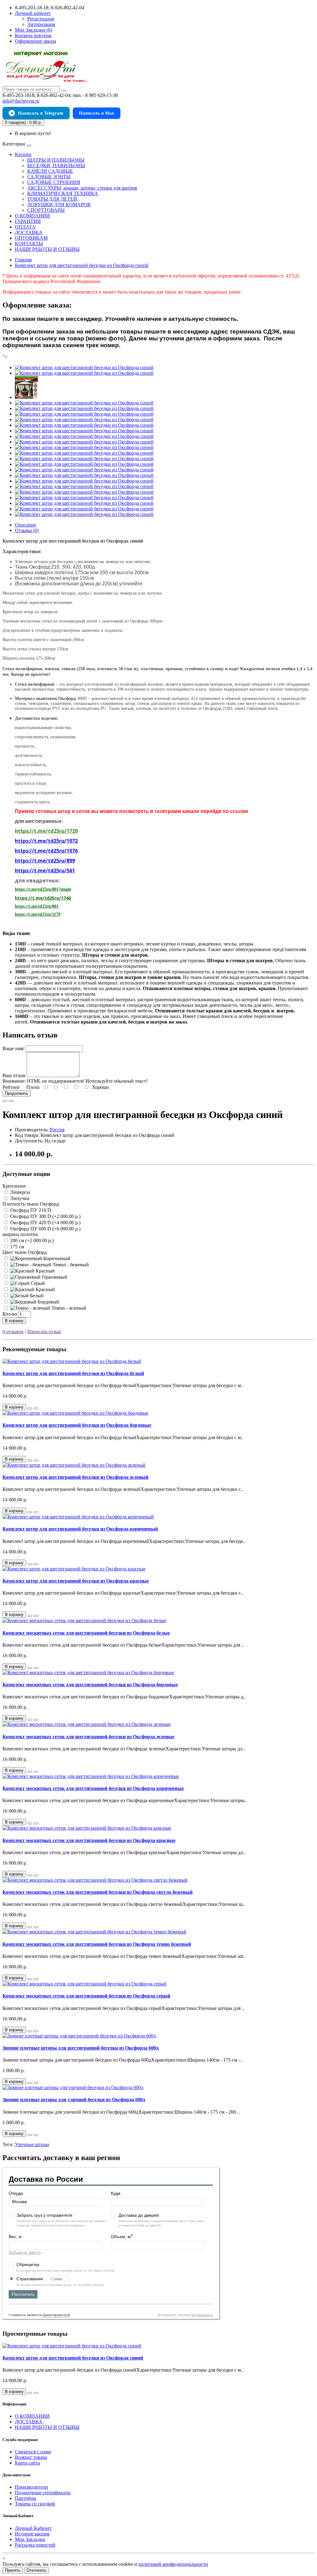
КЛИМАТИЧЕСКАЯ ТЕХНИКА (63, 193)
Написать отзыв (44, 1332)
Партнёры (26, 2498)
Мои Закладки (30, 2539)
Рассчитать (23, 2294)
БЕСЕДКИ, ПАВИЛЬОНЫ (56, 166)
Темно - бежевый (70, 1265)
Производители (31, 2487)
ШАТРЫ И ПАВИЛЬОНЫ (56, 160)
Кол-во (10, 1314)
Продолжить (17, 1093)
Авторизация (41, 24)
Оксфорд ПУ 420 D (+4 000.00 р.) (45, 1223)
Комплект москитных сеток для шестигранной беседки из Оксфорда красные (89, 1840)
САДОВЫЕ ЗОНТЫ (49, 177)
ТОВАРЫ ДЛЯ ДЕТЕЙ (52, 199)
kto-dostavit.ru (202, 2315)
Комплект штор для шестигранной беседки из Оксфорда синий (73, 2358)
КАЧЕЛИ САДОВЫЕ (50, 171)
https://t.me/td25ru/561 (45, 871)
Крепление (14, 1186)
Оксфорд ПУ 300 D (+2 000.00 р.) (45, 1216)
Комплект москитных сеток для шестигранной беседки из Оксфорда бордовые (90, 1685)
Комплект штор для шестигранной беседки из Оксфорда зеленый (75, 1477)
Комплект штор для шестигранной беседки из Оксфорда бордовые (77, 1425)
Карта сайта (27, 2463)
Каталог (23, 154)
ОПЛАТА (25, 227)
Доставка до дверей (139, 2215)
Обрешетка (28, 2264)
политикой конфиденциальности (173, 2564)
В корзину (14, 1321)
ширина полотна (20, 1234)
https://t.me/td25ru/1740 (43, 898)
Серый (37, 1283)
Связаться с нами (33, 2452)
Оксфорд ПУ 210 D (30, 1210)
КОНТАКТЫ (29, 244)
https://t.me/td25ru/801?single (43, 889)
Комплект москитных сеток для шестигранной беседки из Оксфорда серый (86, 1996)
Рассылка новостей (35, 2545)
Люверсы (20, 1192)
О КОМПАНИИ (32, 216)
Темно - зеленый (68, 1308)
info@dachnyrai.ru (21, 101)
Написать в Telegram (41, 113)
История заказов (32, 2534)
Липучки (19, 1198)
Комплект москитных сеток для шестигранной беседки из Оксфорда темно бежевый (97, 1944)
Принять (13, 2570)
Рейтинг (11, 1087)
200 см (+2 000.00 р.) (31, 1240)
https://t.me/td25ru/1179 (38, 914)
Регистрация (41, 19)
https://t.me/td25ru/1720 (46, 831)
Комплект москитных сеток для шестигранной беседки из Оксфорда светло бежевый (98, 1892)
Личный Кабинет (33, 2528)
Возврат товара (31, 2457)
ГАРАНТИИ (28, 221)
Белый (36, 1296)
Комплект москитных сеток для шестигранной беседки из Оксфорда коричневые (93, 1788)
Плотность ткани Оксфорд (31, 1204)
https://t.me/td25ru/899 (45, 861)
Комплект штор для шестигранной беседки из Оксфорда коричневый (80, 1529)
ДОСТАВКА (29, 232)
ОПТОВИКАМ (31, 238)
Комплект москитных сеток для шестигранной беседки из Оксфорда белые (86, 1633)
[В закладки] (5, 1101)
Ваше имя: (13, 1048)
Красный (45, 1271)
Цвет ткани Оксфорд (25, 1252)
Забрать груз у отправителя (44, 2215)
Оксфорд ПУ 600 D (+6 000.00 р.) (45, 1229)
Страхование (30, 2279)
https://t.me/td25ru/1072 (46, 841)
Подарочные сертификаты (43, 2493)
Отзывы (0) (27, 530)
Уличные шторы (32, 2144)
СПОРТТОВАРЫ (46, 210)
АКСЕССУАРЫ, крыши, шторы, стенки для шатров (82, 188)
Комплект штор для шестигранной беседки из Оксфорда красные (76, 1581)
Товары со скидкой (35, 2504)
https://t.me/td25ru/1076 (46, 851)
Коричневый (56, 1258)
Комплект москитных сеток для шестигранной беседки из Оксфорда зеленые (88, 1737)
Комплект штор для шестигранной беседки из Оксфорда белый (73, 1373)
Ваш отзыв (14, 1075)
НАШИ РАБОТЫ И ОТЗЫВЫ (47, 249)
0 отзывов (13, 1332)
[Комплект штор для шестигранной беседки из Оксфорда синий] (84, 367)
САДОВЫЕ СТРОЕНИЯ (54, 182)
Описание (26, 525)
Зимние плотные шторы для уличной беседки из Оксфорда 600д (74, 2100)
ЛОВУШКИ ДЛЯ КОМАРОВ (59, 205)
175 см (17, 1247)
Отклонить (37, 2570)
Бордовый (48, 1302)
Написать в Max (97, 113)
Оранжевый (54, 1277)
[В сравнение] (11, 1101)
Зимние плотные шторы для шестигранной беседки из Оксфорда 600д (80, 2048)
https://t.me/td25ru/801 (37, 906)
